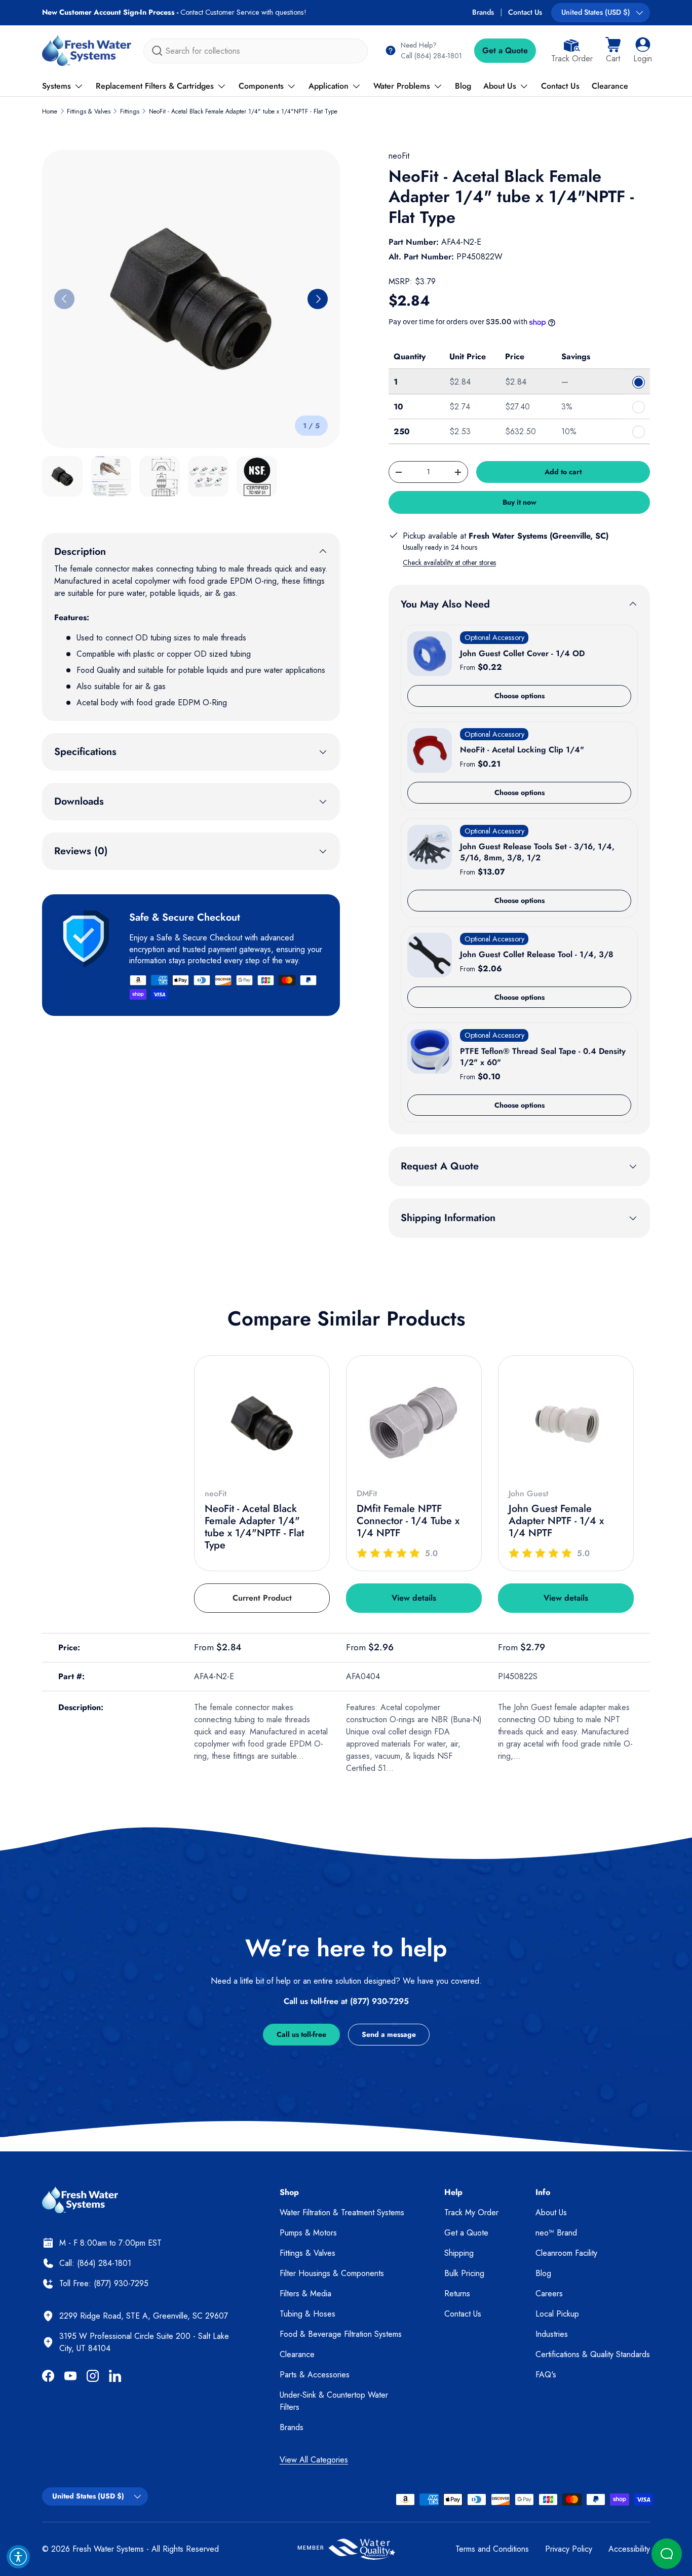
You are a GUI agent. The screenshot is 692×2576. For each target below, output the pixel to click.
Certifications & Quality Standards (593, 2354)
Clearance (610, 86)
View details (414, 1598)
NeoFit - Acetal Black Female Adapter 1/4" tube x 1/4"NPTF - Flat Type (243, 111)
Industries (552, 2334)
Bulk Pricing (464, 2273)
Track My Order (471, 2212)
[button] (613, 51)
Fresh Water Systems (108, 2549)
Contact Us (525, 12)
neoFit (399, 156)
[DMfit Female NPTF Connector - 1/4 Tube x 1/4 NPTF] (414, 1423)
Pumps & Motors (308, 2233)
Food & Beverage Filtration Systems (341, 2334)
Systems (56, 86)
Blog (463, 86)
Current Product (262, 1598)
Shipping (459, 2253)
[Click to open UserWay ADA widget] (18, 2557)
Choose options (520, 696)
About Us (500, 86)
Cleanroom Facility (566, 2253)
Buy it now (520, 502)
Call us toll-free (301, 2034)
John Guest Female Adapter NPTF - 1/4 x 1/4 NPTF (556, 1521)
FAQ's (546, 2375)
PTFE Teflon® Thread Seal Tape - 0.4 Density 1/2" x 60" (543, 1057)
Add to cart (563, 472)
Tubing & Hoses (307, 2314)
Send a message (389, 2034)
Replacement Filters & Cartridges (155, 86)
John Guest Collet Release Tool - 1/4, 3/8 (537, 954)
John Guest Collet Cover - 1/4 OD (522, 653)
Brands (483, 12)
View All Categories (314, 2460)
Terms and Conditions (492, 2549)
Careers (549, 2294)
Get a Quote (505, 50)
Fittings (130, 111)
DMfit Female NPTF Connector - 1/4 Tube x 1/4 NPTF (408, 1521)
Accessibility (629, 2549)
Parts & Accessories (315, 2375)
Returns (457, 2294)
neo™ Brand (556, 2233)
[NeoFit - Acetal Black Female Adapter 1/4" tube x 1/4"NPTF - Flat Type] (262, 1423)
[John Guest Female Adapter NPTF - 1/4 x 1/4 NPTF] (566, 1423)
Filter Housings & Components (332, 2273)
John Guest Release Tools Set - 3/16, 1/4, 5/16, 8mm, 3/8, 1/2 (537, 852)
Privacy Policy (569, 2549)
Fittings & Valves (89, 111)
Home (50, 111)
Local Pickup (557, 2314)
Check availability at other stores (449, 562)
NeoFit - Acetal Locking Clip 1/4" (522, 750)
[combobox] (256, 51)
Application (329, 86)
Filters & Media (305, 2294)
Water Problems (402, 86)
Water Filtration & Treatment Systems (342, 2212)
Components (261, 86)
